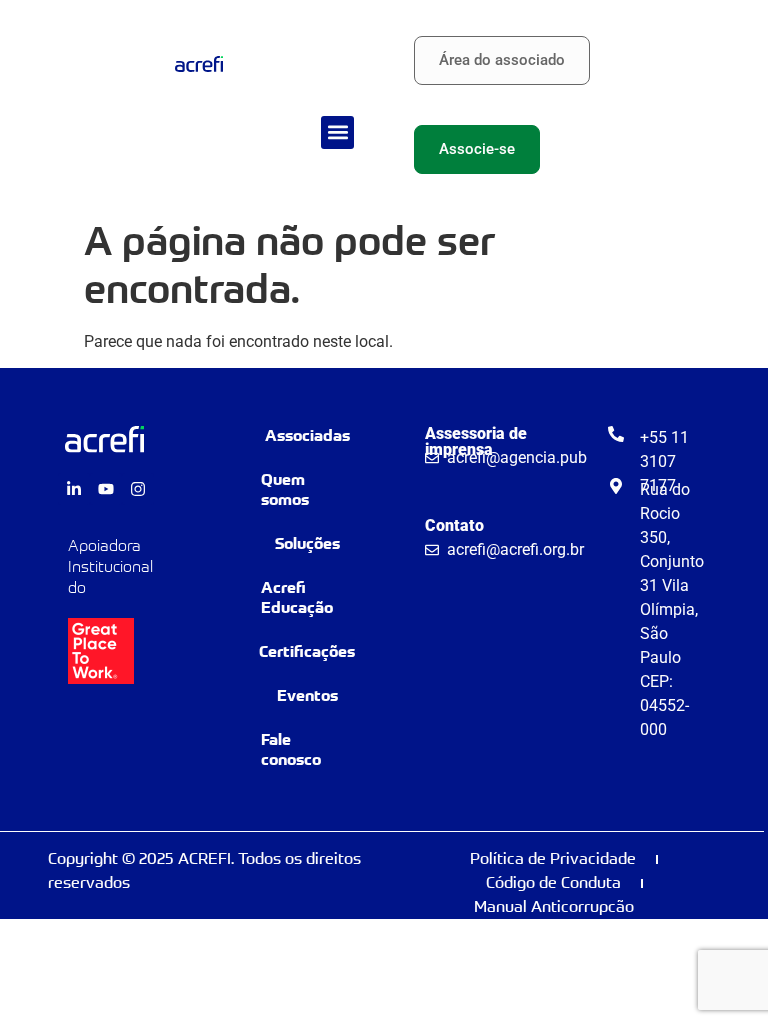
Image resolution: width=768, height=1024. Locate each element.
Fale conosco (291, 749)
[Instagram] (138, 489)
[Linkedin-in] (74, 489)
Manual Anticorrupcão (554, 906)
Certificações (307, 651)
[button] (337, 132)
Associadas (307, 435)
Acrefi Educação (297, 597)
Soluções (307, 543)
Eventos (307, 695)
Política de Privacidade (553, 858)
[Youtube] (106, 489)
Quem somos (285, 489)
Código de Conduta (553, 882)
